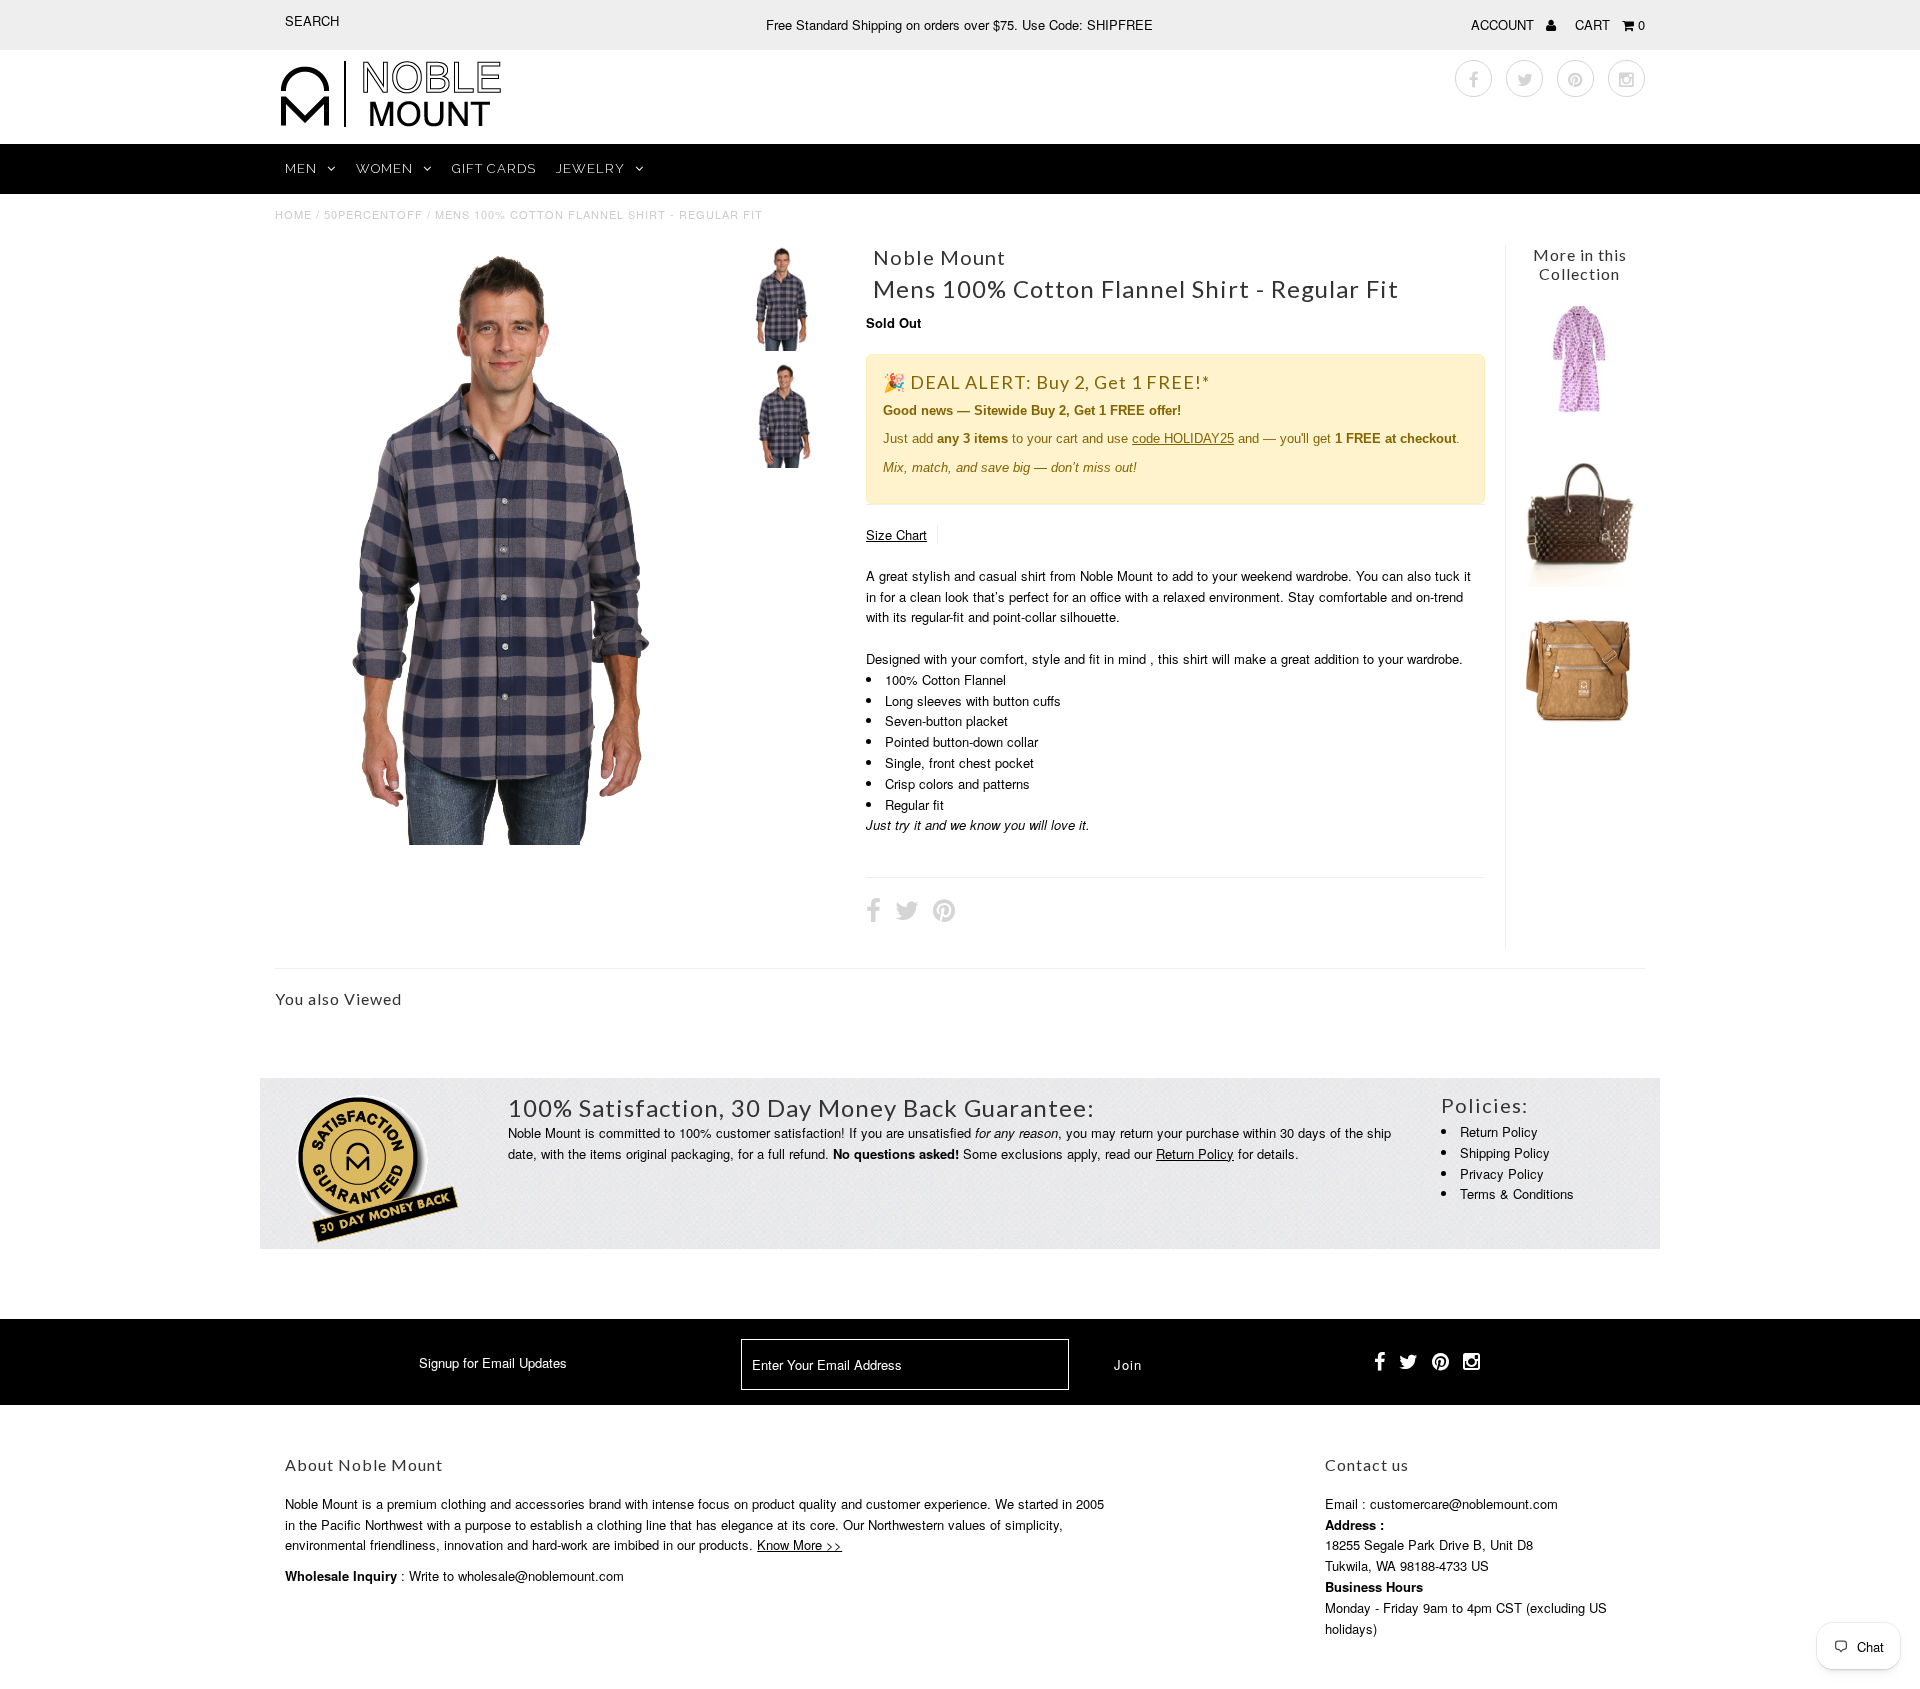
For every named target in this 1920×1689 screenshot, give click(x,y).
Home (293, 214)
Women (384, 168)
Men (301, 168)
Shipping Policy (1505, 1152)
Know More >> (799, 1544)
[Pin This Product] (944, 913)
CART (1610, 24)
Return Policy (1195, 1153)
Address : (1354, 1524)
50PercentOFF (373, 214)
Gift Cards (494, 168)
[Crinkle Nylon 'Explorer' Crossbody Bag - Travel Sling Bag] (1579, 720)
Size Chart (896, 534)
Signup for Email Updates (493, 1362)
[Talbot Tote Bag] (1579, 581)
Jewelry (590, 168)
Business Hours (1374, 1586)
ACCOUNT (1504, 24)
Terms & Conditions (1517, 1193)
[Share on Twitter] (907, 913)
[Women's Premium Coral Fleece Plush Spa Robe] (1579, 409)
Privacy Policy (1502, 1173)
